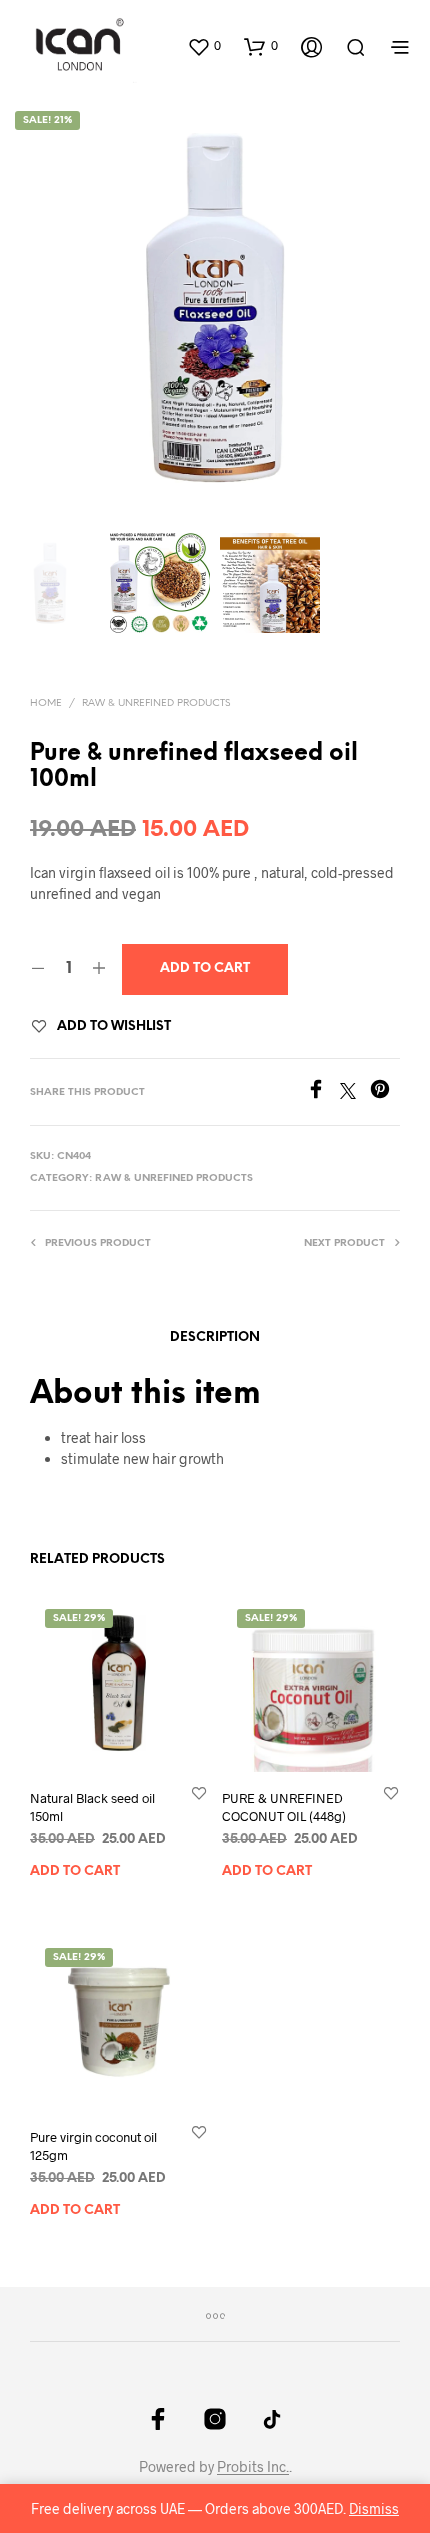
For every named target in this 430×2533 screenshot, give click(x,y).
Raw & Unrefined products (156, 703)
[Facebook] (323, 1092)
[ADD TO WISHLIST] (199, 1791)
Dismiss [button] (374, 2508)
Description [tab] (215, 1337)
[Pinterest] (385, 1092)
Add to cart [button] (75, 1870)
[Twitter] (355, 1092)
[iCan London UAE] (158, 2419)
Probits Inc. (253, 2467)
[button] (204, 46)
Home (46, 703)
